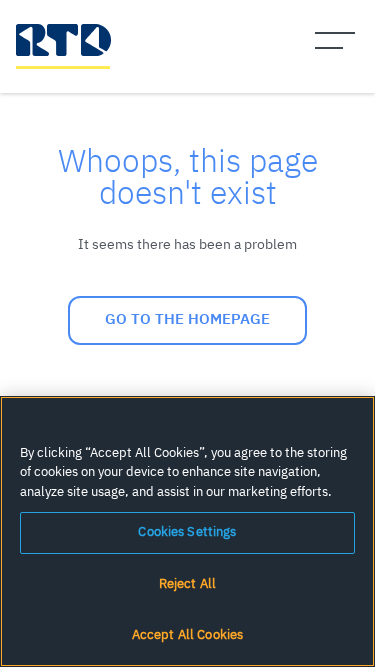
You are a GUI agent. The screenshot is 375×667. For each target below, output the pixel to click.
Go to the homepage (187, 319)
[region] (187, 531)
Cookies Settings (187, 532)
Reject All (187, 584)
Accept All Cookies (187, 635)
